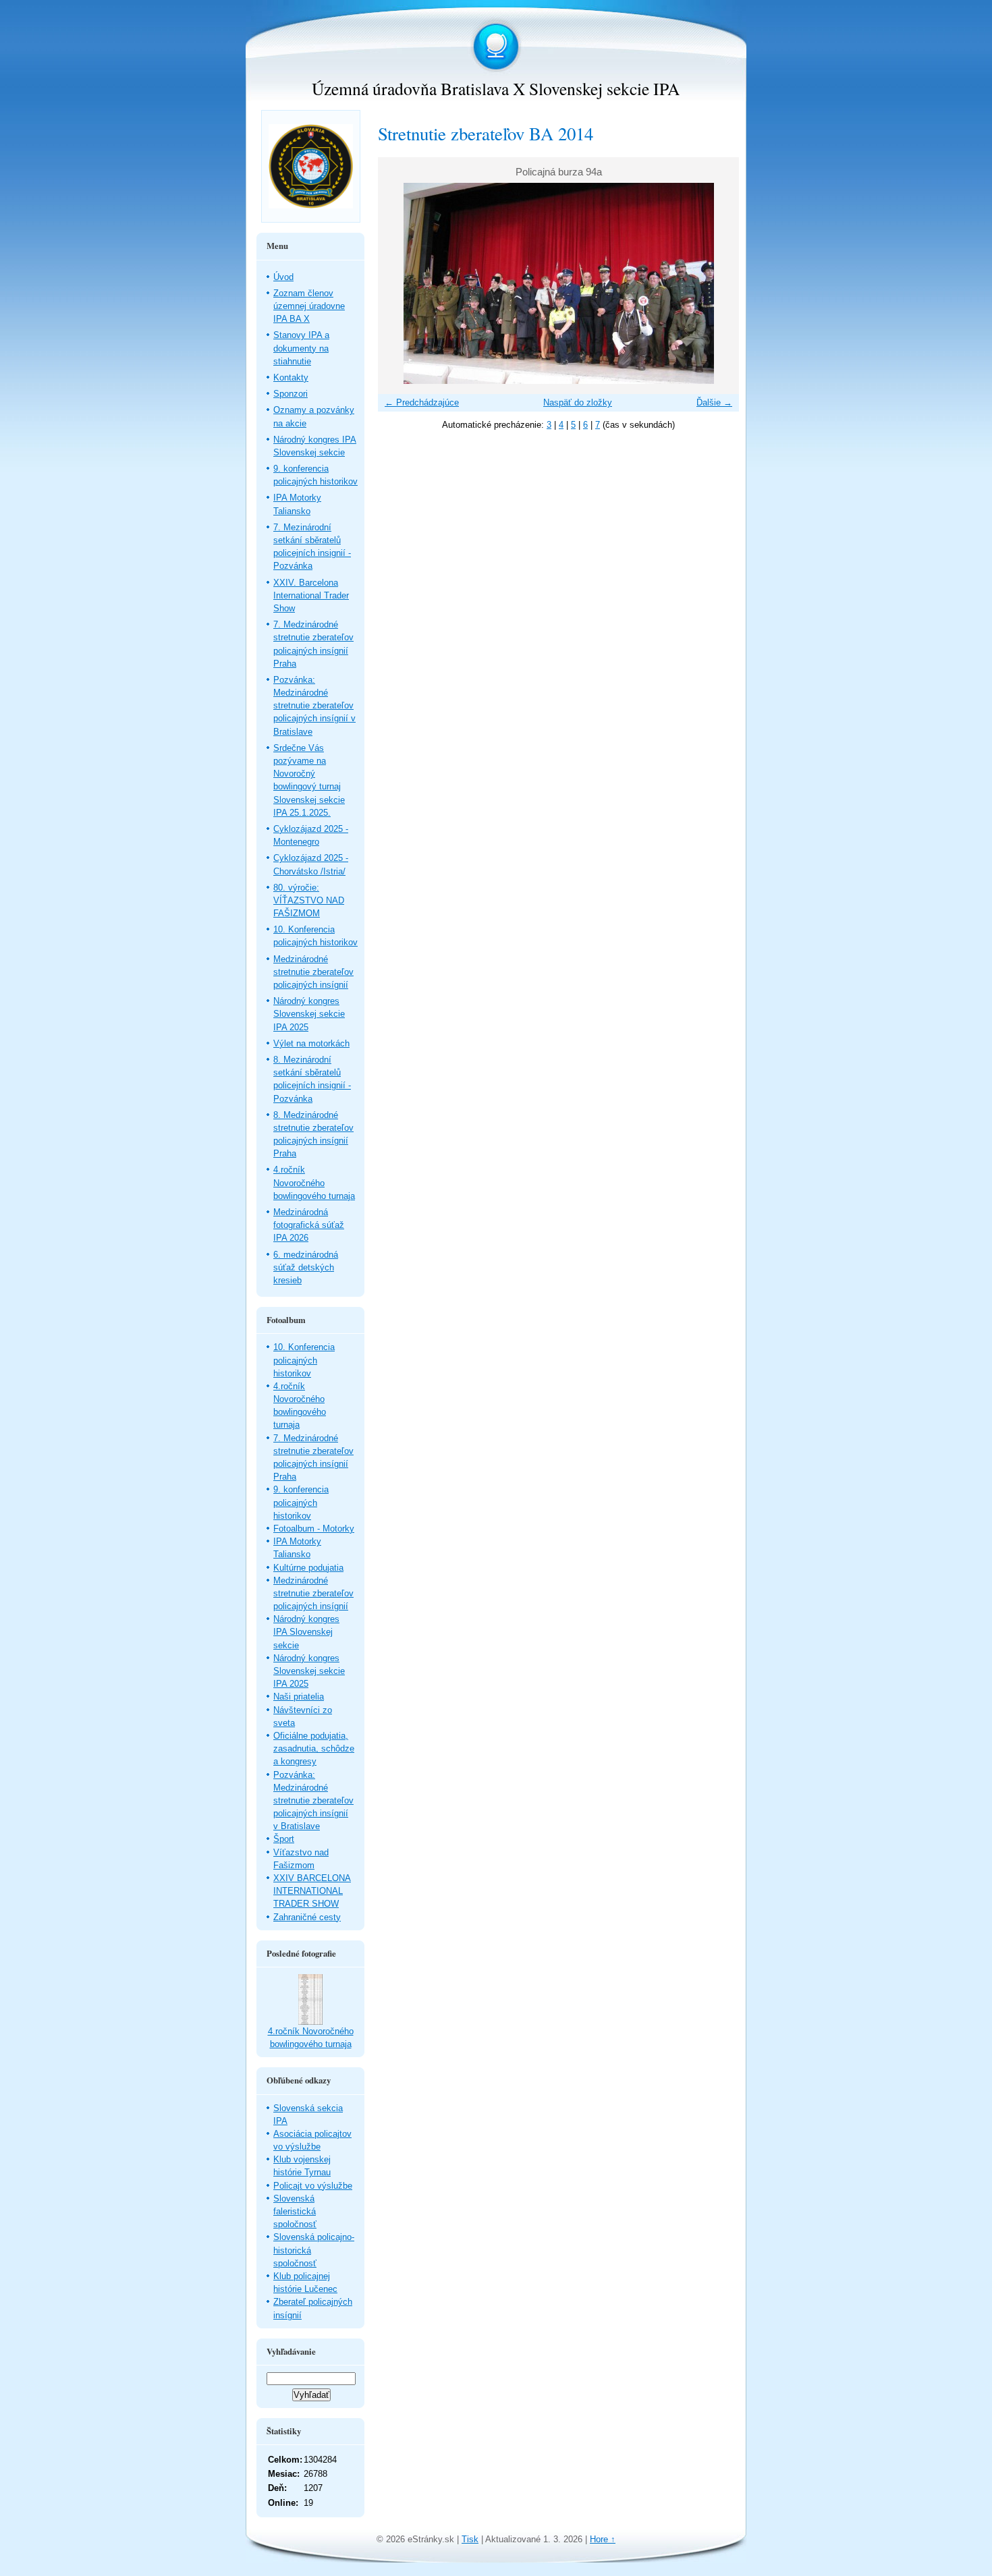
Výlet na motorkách (311, 1043)
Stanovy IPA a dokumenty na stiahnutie (301, 348)
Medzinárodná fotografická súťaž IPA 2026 (309, 1225)
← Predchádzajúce (422, 402)
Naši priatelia (299, 1697)
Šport (284, 1839)
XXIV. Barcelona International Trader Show (311, 595)
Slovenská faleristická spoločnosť (295, 2211)
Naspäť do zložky (578, 402)
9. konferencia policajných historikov (301, 1502)
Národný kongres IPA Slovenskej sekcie (306, 1632)
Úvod (283, 277)
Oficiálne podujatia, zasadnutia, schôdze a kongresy (314, 1748)
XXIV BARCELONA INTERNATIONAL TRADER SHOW (312, 1891)
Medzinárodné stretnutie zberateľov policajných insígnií (313, 972)
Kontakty (291, 377)
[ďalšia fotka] (717, 283)
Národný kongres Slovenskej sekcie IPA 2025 (309, 1014)
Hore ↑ (603, 2539)
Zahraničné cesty (307, 1917)
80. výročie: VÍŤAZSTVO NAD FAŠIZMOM (309, 900)
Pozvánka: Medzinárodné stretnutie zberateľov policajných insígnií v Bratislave (314, 706)
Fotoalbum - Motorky (314, 1529)
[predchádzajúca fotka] (400, 283)
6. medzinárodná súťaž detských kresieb (306, 1267)
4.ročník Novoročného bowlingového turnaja (314, 1182)
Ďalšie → (714, 402)
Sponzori (291, 394)
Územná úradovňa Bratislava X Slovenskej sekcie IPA (496, 88)
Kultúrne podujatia (308, 1568)
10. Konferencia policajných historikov (304, 1360)
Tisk (470, 2539)
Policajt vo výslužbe (313, 2186)
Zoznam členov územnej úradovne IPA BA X (309, 306)
